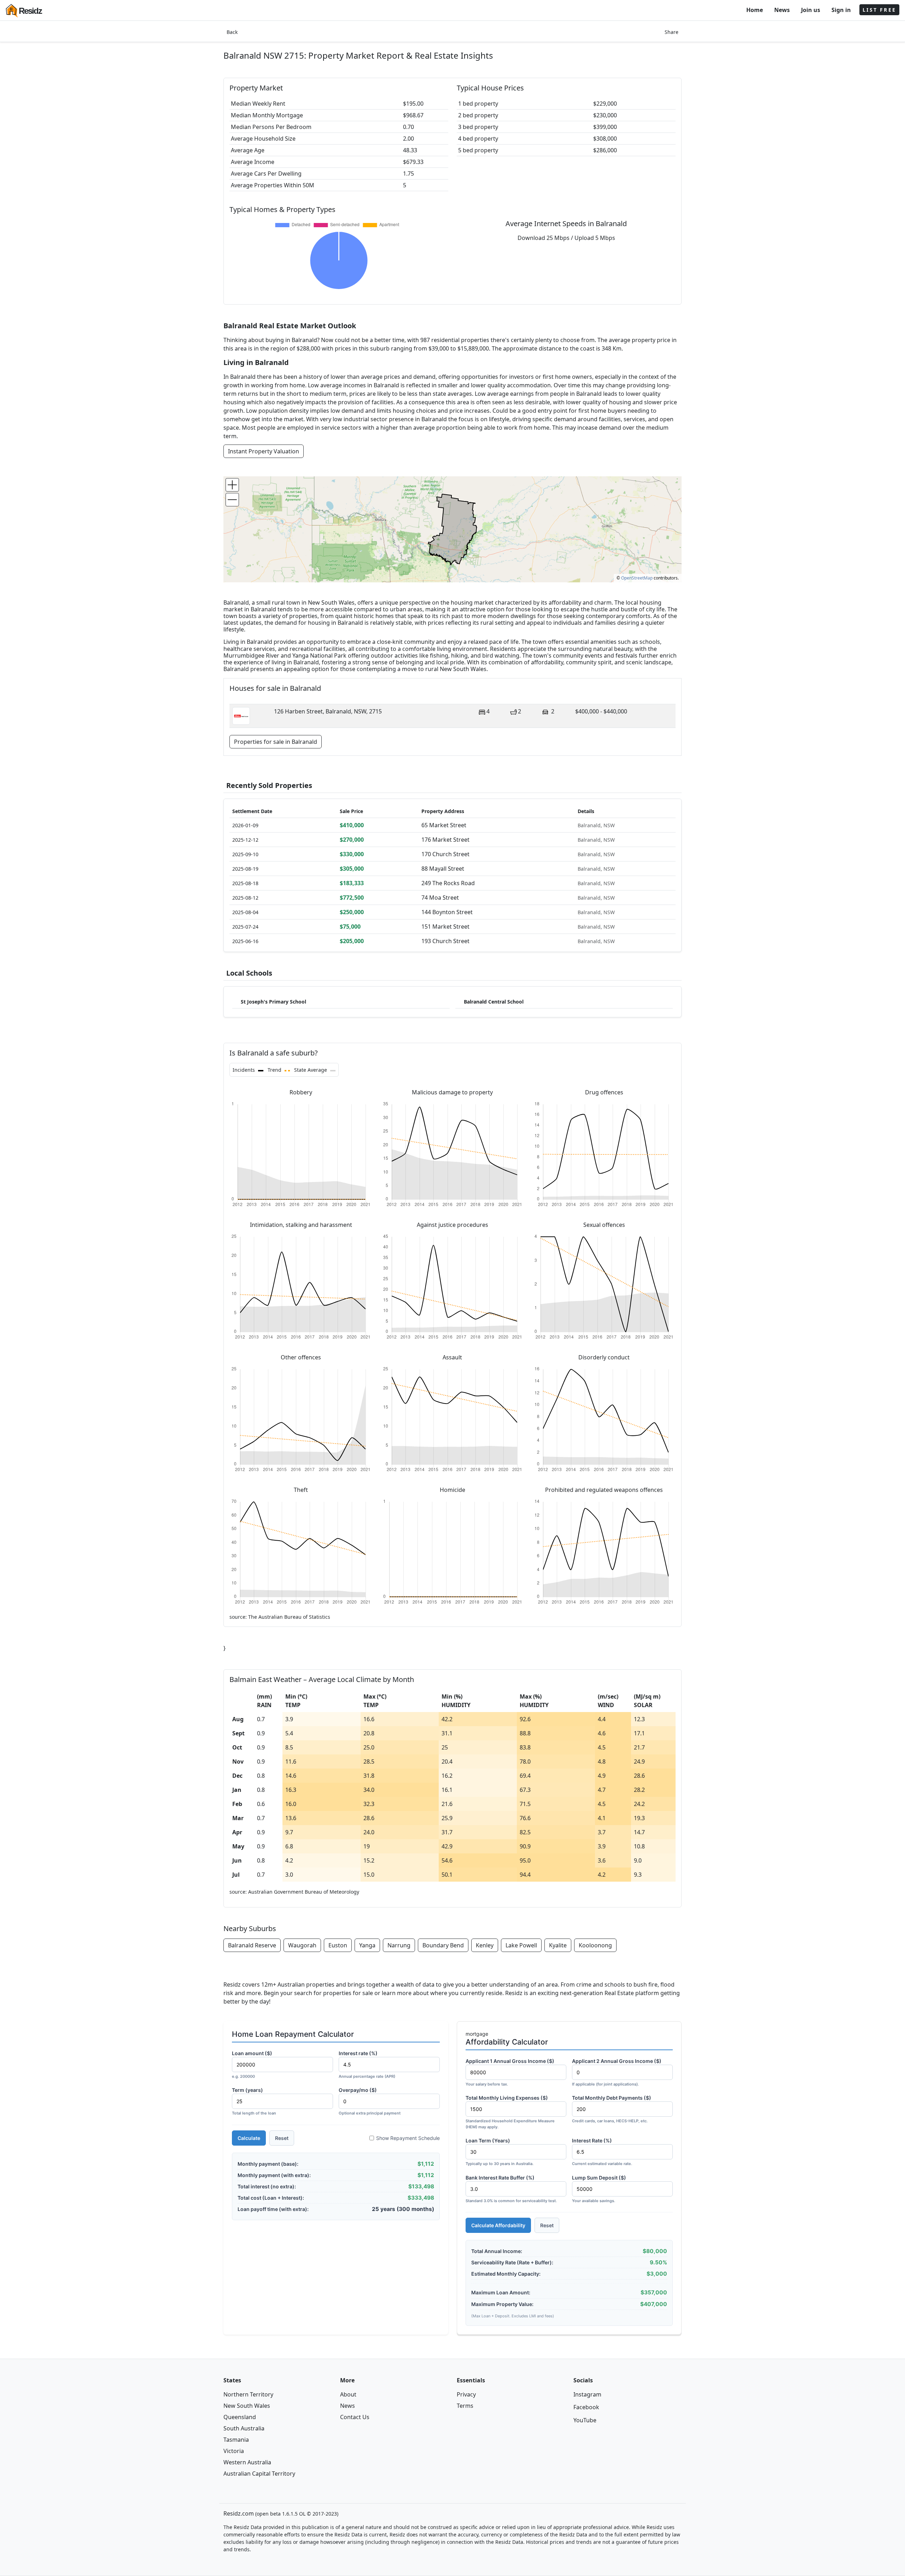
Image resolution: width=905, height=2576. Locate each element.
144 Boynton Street (447, 912)
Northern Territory (248, 2394)
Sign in (841, 10)
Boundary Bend (443, 1945)
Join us (811, 10)
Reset (282, 2138)
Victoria (234, 2451)
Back (232, 32)
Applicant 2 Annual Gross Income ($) (617, 2072)
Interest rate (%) (367, 2065)
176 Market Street (445, 840)
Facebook (586, 2407)
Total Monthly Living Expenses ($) (510, 2112)
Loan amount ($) (252, 2065)
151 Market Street (445, 927)
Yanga (367, 1945)
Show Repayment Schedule (408, 2138)
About (348, 2394)
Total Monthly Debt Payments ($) (612, 2109)
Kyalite (558, 1945)
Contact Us (355, 2417)
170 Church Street (445, 854)
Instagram (587, 2394)
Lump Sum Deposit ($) (599, 2189)
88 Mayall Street (443, 869)
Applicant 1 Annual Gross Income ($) (510, 2072)
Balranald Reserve (252, 1945)
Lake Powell (521, 1945)
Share (672, 32)
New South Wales (247, 2406)
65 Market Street (444, 825)
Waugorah (302, 1945)
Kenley (485, 1945)
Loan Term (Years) (500, 2152)
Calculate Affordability (498, 2225)
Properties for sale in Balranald (276, 742)
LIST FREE (879, 10)
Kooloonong (595, 1945)
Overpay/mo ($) (370, 2101)
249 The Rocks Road (448, 883)
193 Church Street (445, 941)
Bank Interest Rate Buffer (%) (511, 2189)
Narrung (399, 1945)
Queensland (240, 2417)
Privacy (466, 2394)
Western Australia (247, 2462)
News (782, 10)
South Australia (244, 2428)
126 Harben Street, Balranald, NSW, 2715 (328, 711)
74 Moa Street (440, 898)
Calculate (249, 2138)
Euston (338, 1945)
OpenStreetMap (637, 578)
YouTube (585, 2420)
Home (755, 10)
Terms (465, 2406)
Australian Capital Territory (259, 2474)
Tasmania (236, 2440)
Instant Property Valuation (264, 451)
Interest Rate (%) (602, 2152)
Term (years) (254, 2101)
